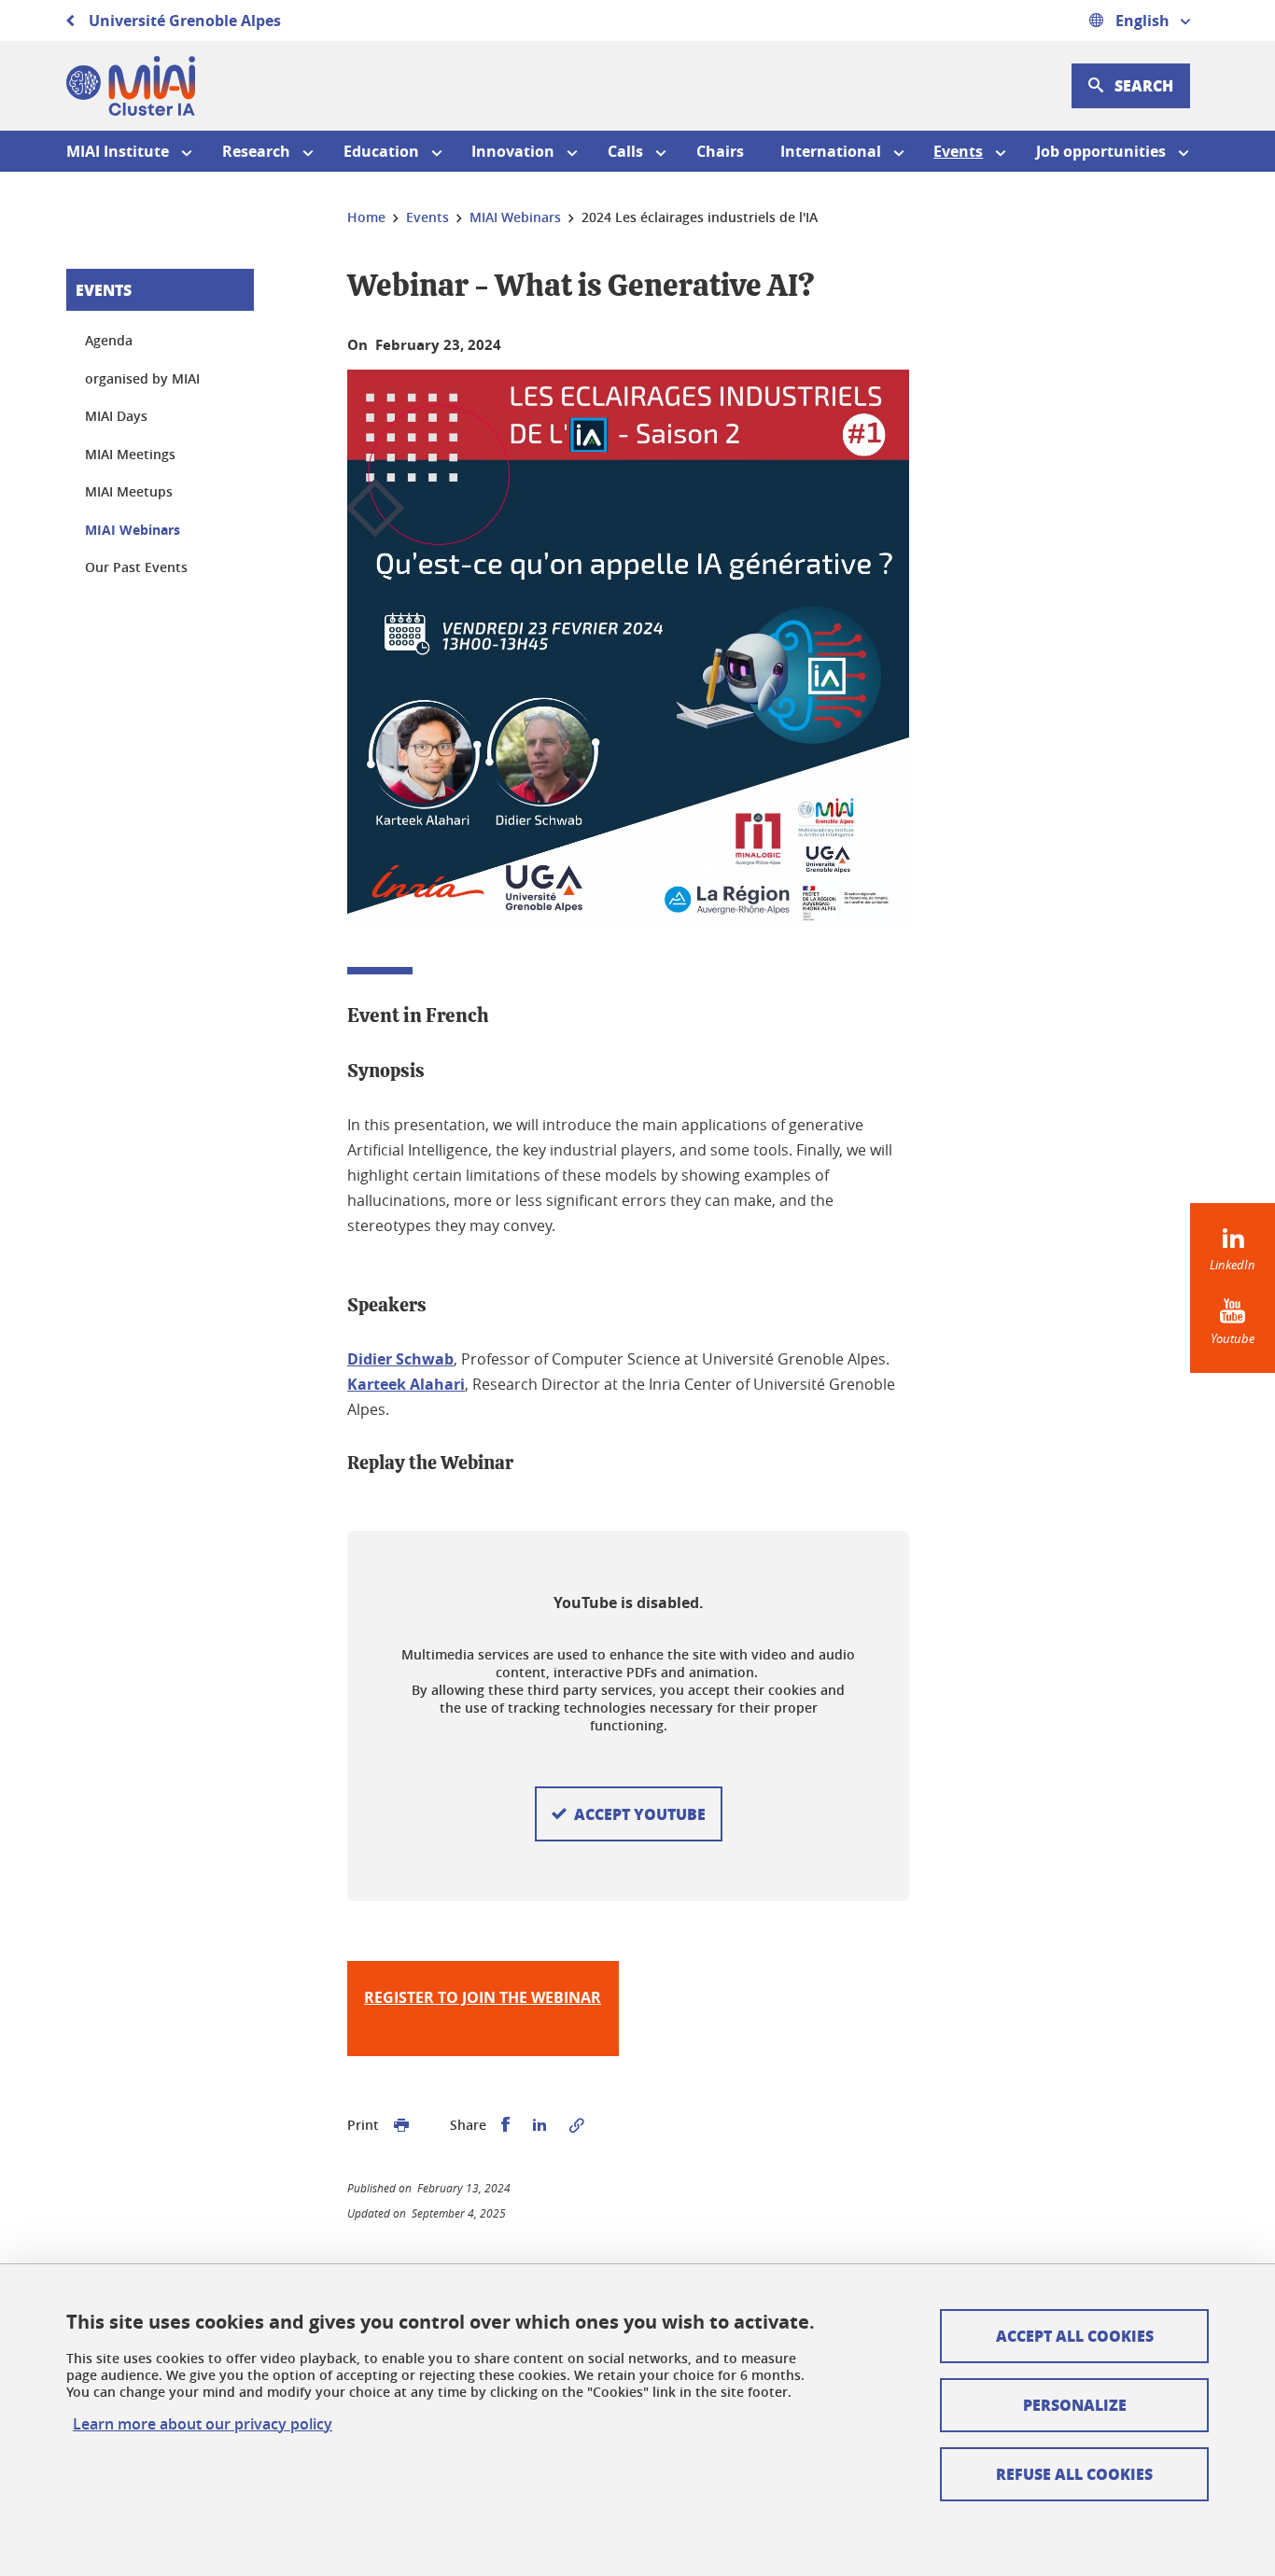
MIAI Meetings (130, 454)
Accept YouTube (640, 1814)
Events (104, 290)
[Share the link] (577, 2125)
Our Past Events (136, 567)
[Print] (401, 2125)
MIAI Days (116, 416)
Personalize (1075, 2405)
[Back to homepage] (131, 86)
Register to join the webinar (483, 1997)
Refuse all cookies (1074, 2474)
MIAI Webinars (133, 530)
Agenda (109, 340)
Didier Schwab (400, 1359)
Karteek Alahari (406, 1384)
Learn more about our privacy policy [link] (203, 2424)
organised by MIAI (142, 378)
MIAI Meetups (129, 491)
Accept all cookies (1075, 2336)
